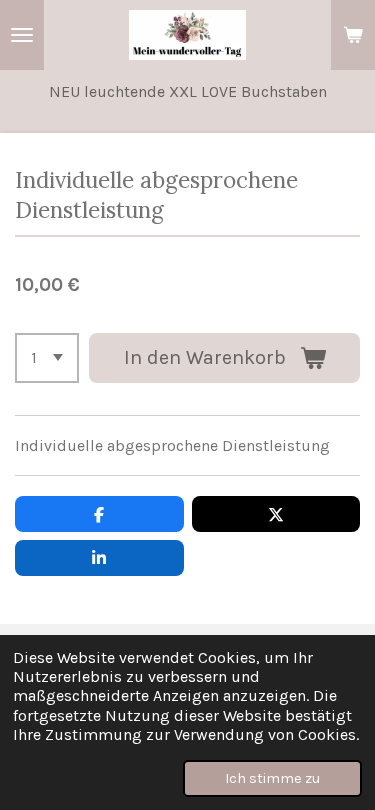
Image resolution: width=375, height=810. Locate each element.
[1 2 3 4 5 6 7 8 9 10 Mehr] (47, 358)
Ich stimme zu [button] (272, 778)
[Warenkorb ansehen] (353, 35)
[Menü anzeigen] (22, 35)
